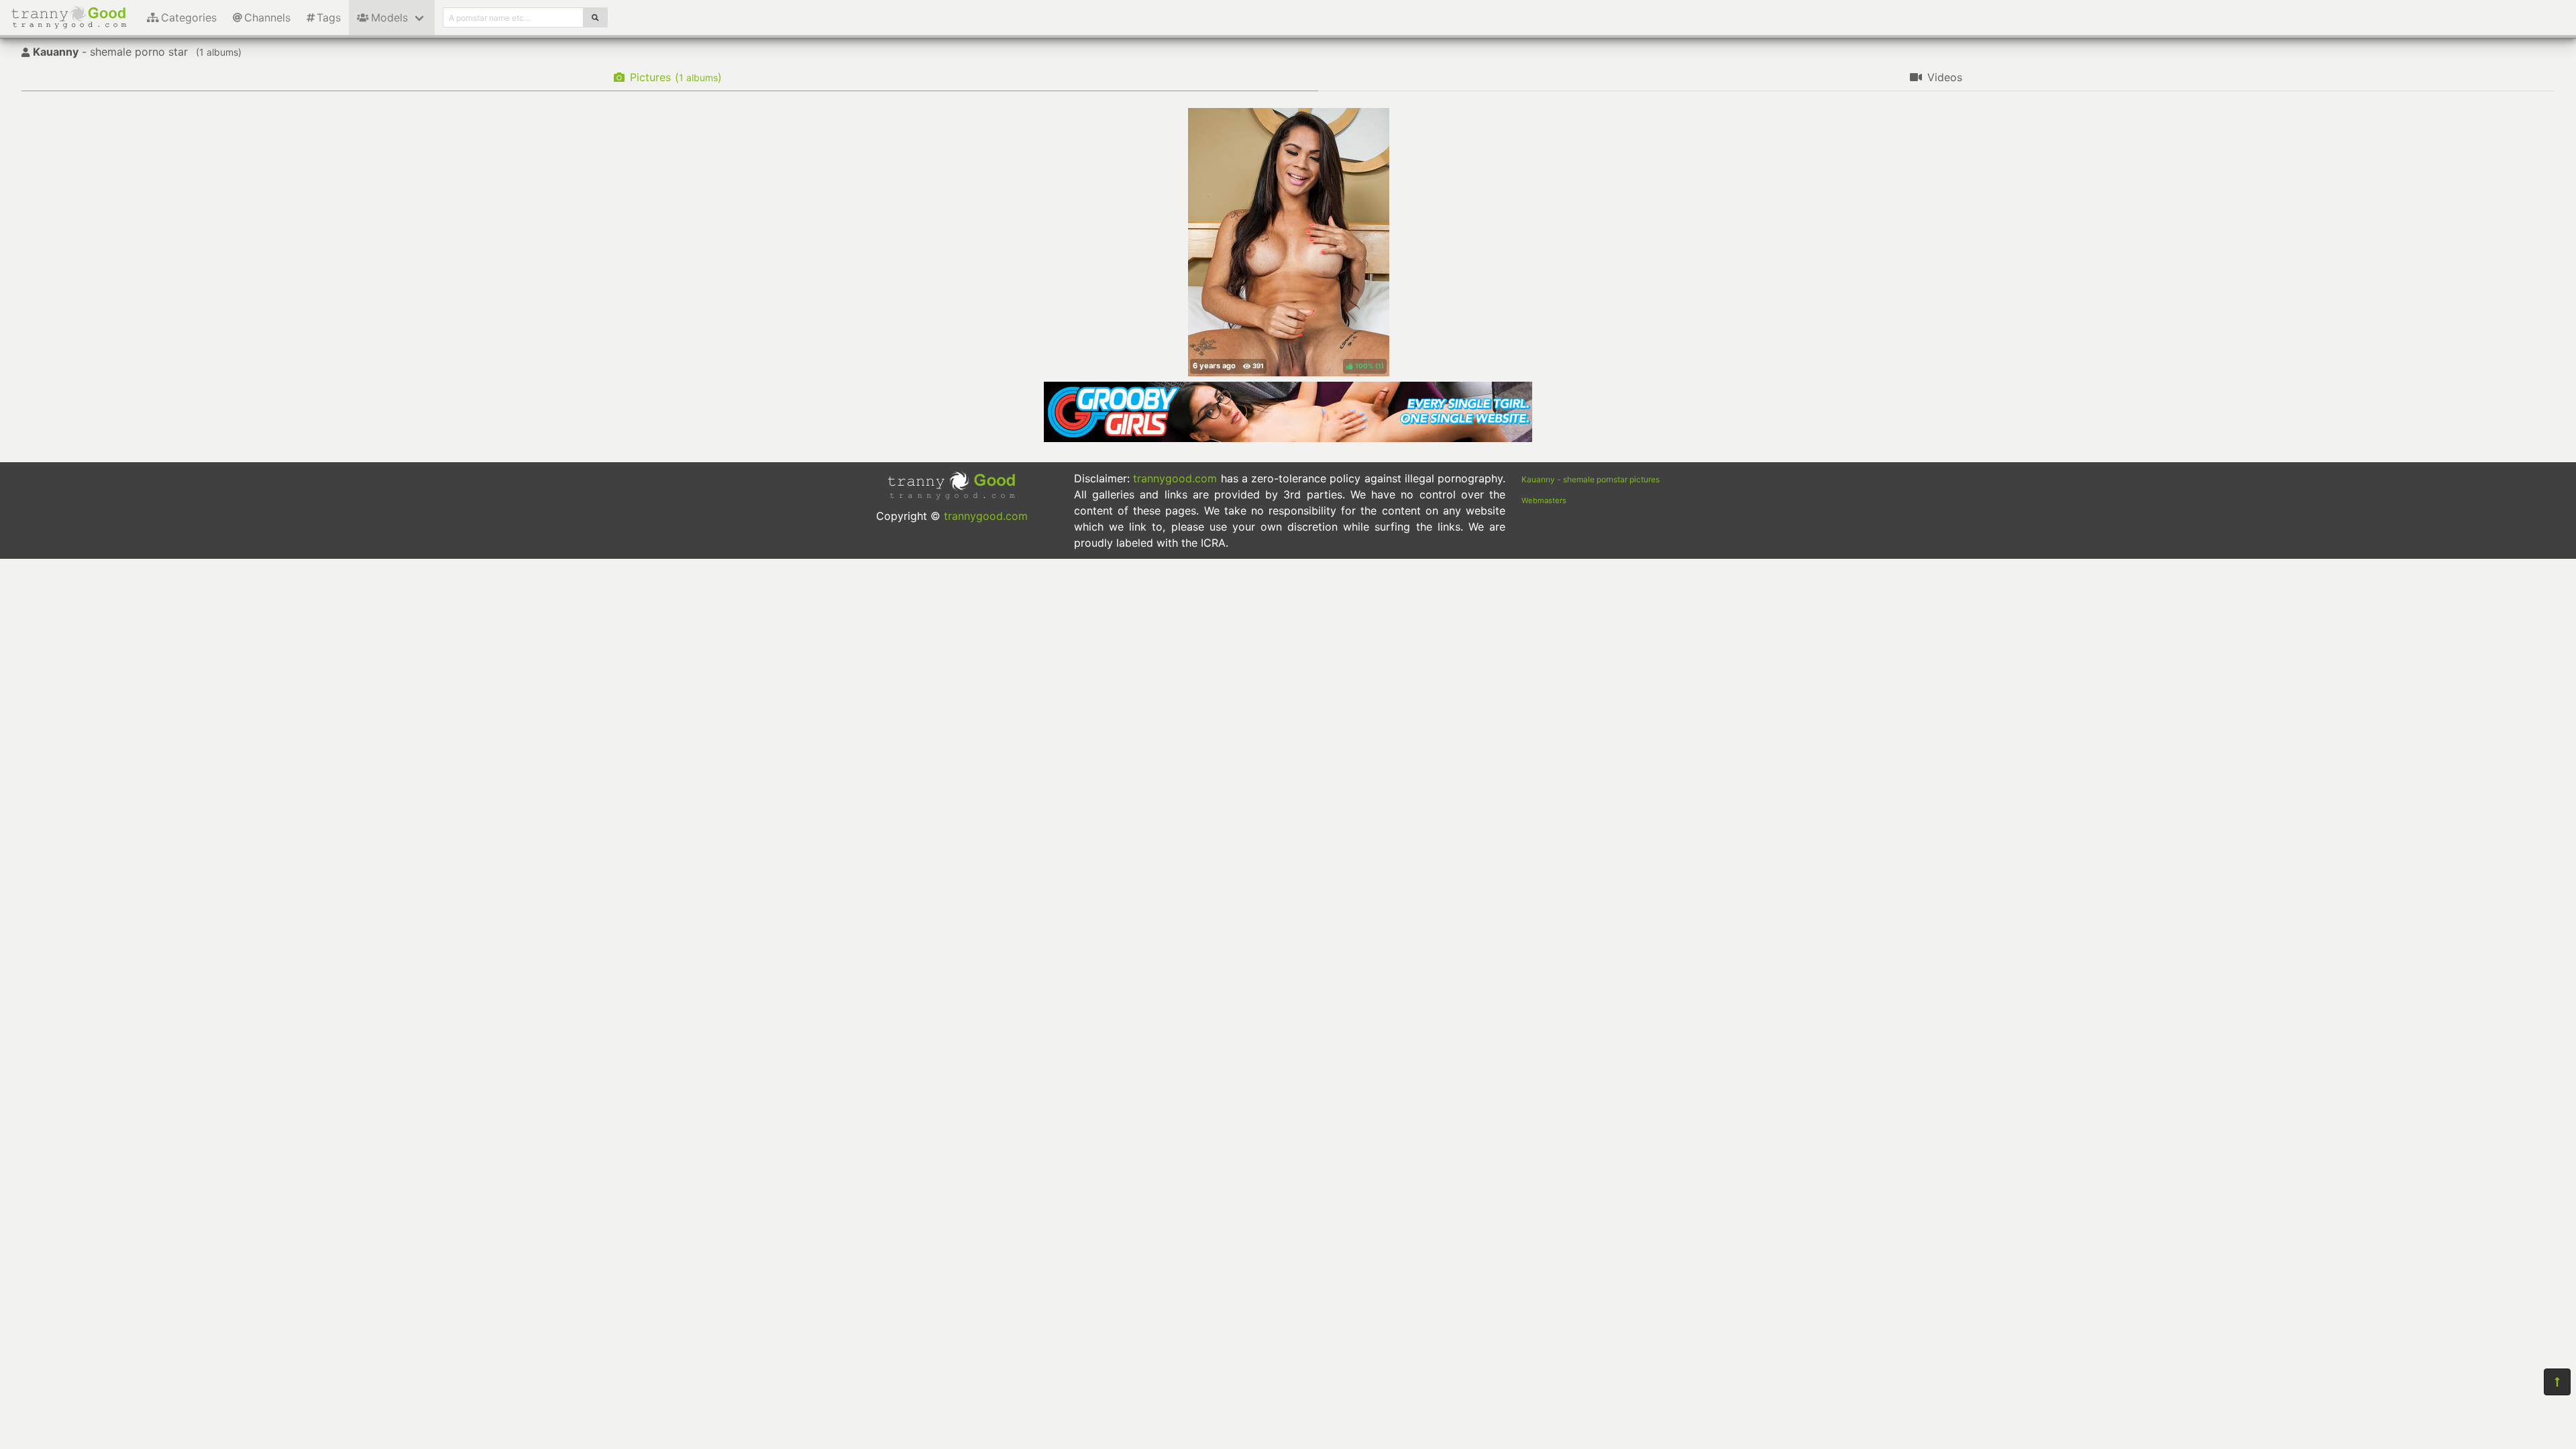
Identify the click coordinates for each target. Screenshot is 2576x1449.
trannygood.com (986, 516)
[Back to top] (2557, 1382)
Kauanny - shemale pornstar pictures (1591, 479)
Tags (329, 17)
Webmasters (1544, 500)
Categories (189, 17)
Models (389, 17)
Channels (267, 17)
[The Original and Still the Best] (1288, 438)
